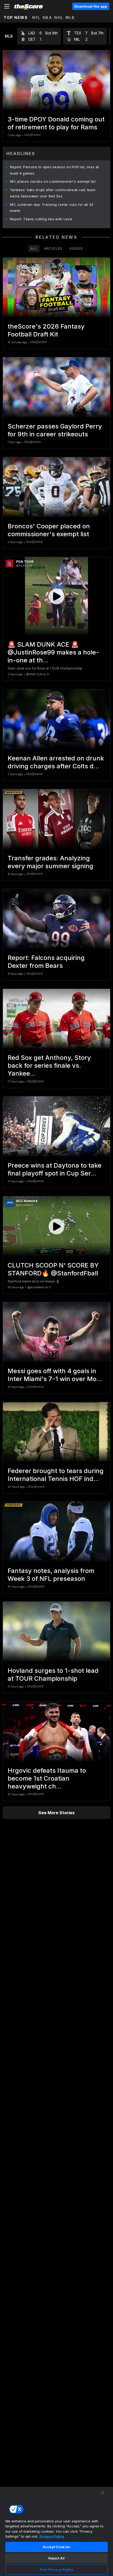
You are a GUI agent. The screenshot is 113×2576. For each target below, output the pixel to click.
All (34, 248)
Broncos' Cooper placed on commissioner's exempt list (49, 530)
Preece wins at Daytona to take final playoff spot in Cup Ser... (55, 1169)
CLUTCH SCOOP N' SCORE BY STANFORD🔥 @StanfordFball (53, 1269)
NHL (59, 17)
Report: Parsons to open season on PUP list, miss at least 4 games (54, 170)
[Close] (102, 2493)
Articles (53, 248)
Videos (76, 248)
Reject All (56, 2558)
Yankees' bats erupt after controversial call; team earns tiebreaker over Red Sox (53, 193)
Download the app (91, 6)
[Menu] (7, 6)
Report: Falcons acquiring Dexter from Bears (46, 962)
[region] (56, 2531)
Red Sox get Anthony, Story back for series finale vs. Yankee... (49, 1065)
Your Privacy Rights (56, 2569)
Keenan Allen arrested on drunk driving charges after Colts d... (56, 762)
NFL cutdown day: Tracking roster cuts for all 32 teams (52, 208)
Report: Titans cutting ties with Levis (41, 219)
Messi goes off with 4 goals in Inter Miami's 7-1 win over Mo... (55, 1375)
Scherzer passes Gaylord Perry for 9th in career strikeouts (55, 430)
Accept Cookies (56, 2547)
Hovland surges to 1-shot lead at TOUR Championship (53, 1675)
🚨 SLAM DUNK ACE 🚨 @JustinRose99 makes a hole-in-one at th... (53, 652)
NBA (47, 17)
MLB (70, 17)
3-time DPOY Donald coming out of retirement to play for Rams (56, 123)
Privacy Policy (52, 2536)
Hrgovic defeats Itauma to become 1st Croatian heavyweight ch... (47, 1778)
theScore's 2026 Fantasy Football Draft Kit (46, 330)
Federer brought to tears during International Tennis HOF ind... (56, 1475)
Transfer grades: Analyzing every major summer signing (50, 862)
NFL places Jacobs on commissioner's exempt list (53, 181)
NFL (36, 17)
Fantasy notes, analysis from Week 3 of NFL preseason (51, 1575)
